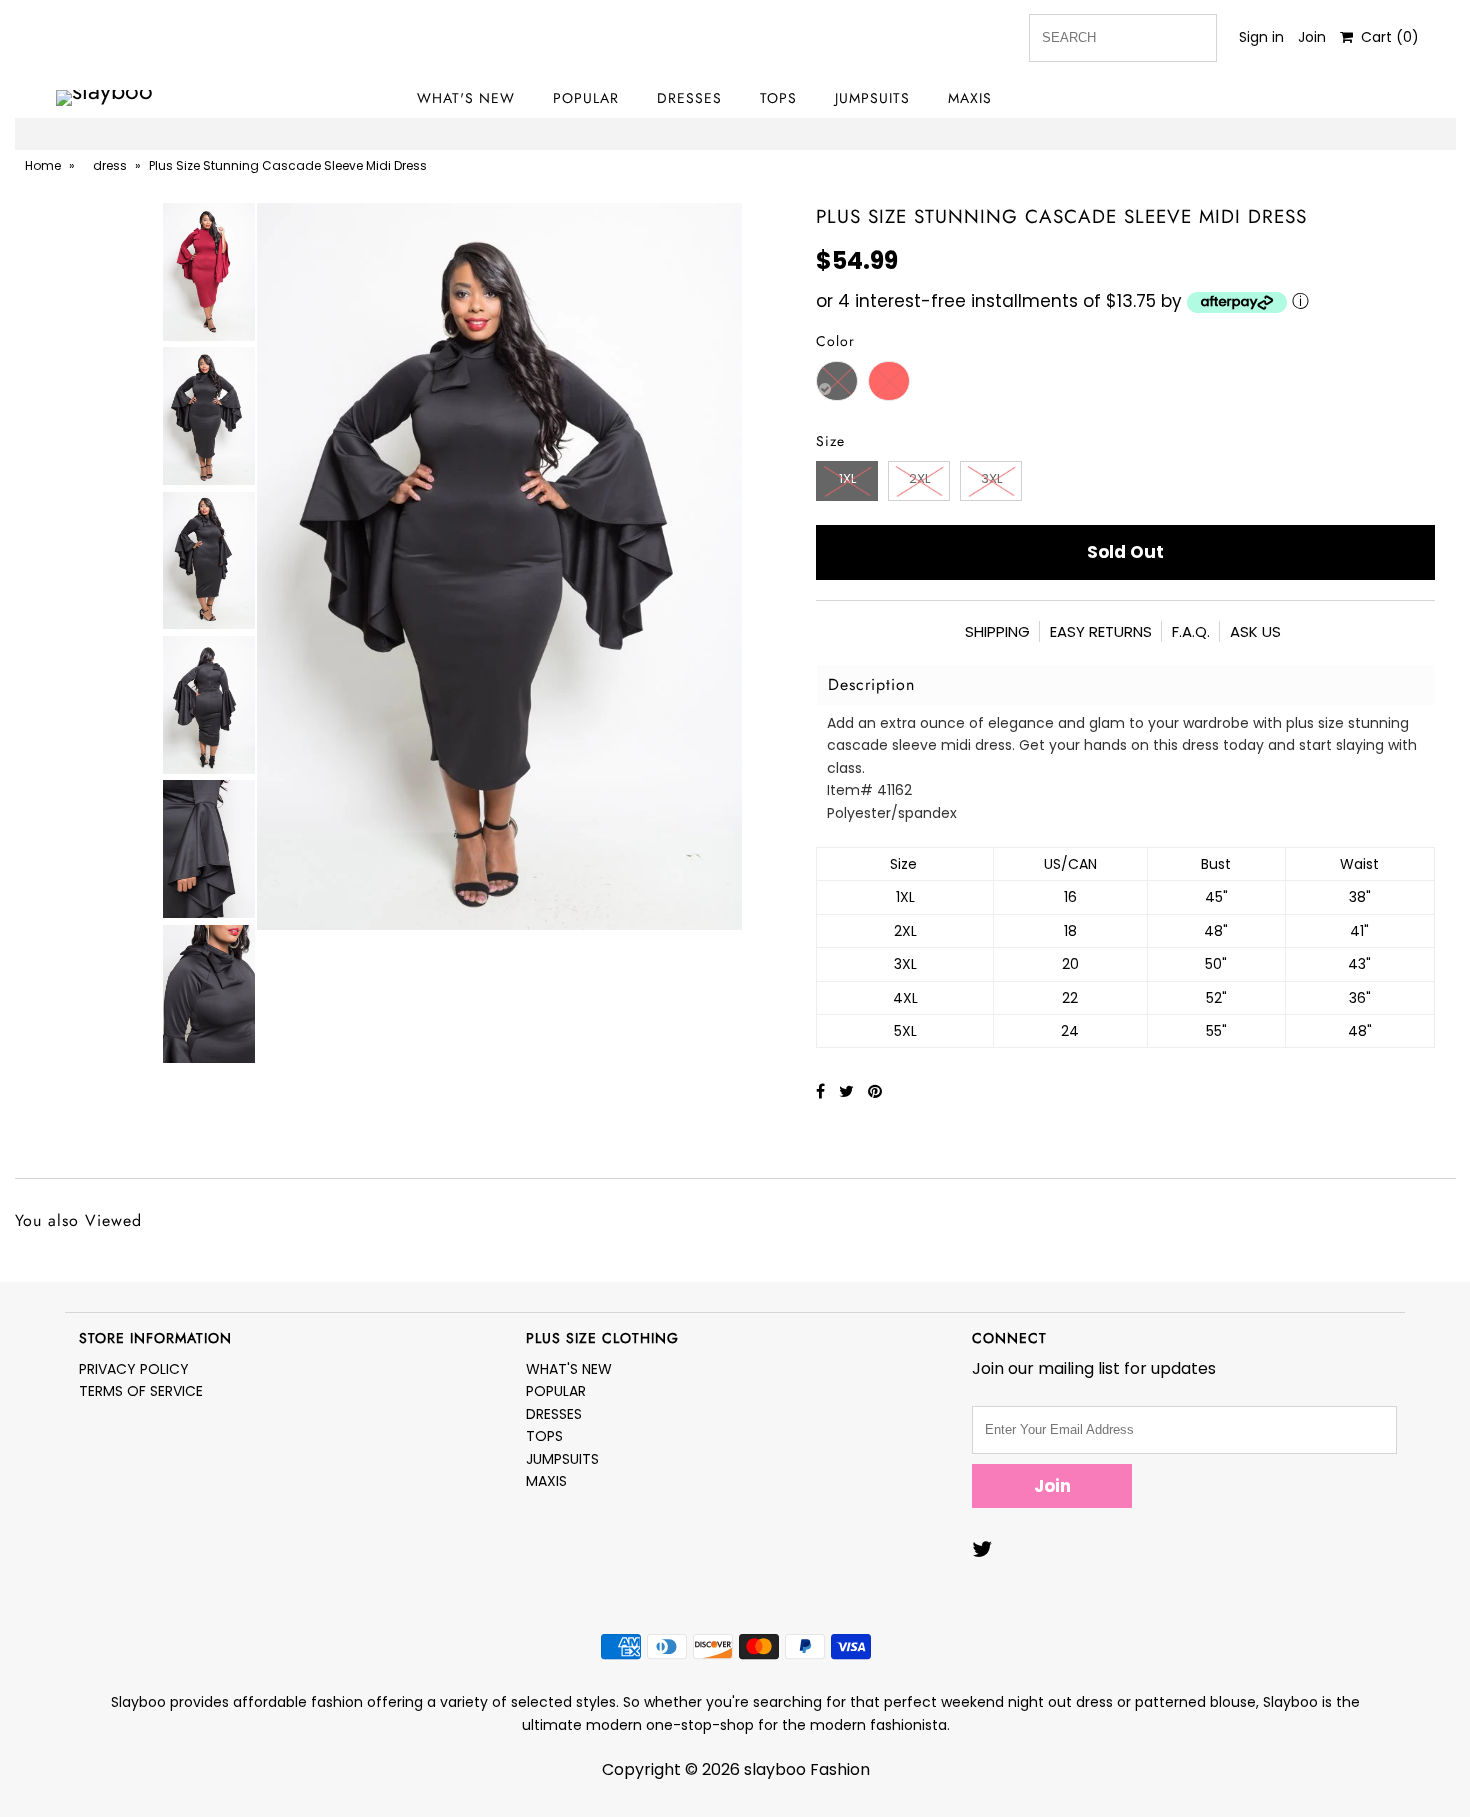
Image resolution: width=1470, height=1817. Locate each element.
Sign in (1261, 37)
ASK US (1255, 631)
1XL (847, 478)
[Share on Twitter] (848, 1091)
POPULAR (586, 98)
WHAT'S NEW (466, 98)
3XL (991, 478)
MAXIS (970, 98)
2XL (919, 478)
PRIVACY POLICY (134, 1369)
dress (110, 165)
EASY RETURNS (1101, 631)
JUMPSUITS (872, 98)
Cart (1386, 37)
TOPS (778, 98)
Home (43, 165)
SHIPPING (997, 631)
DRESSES (689, 98)
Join (1312, 37)
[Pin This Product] (875, 1091)
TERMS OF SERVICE (141, 1391)
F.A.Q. (1191, 631)
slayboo (775, 1769)
